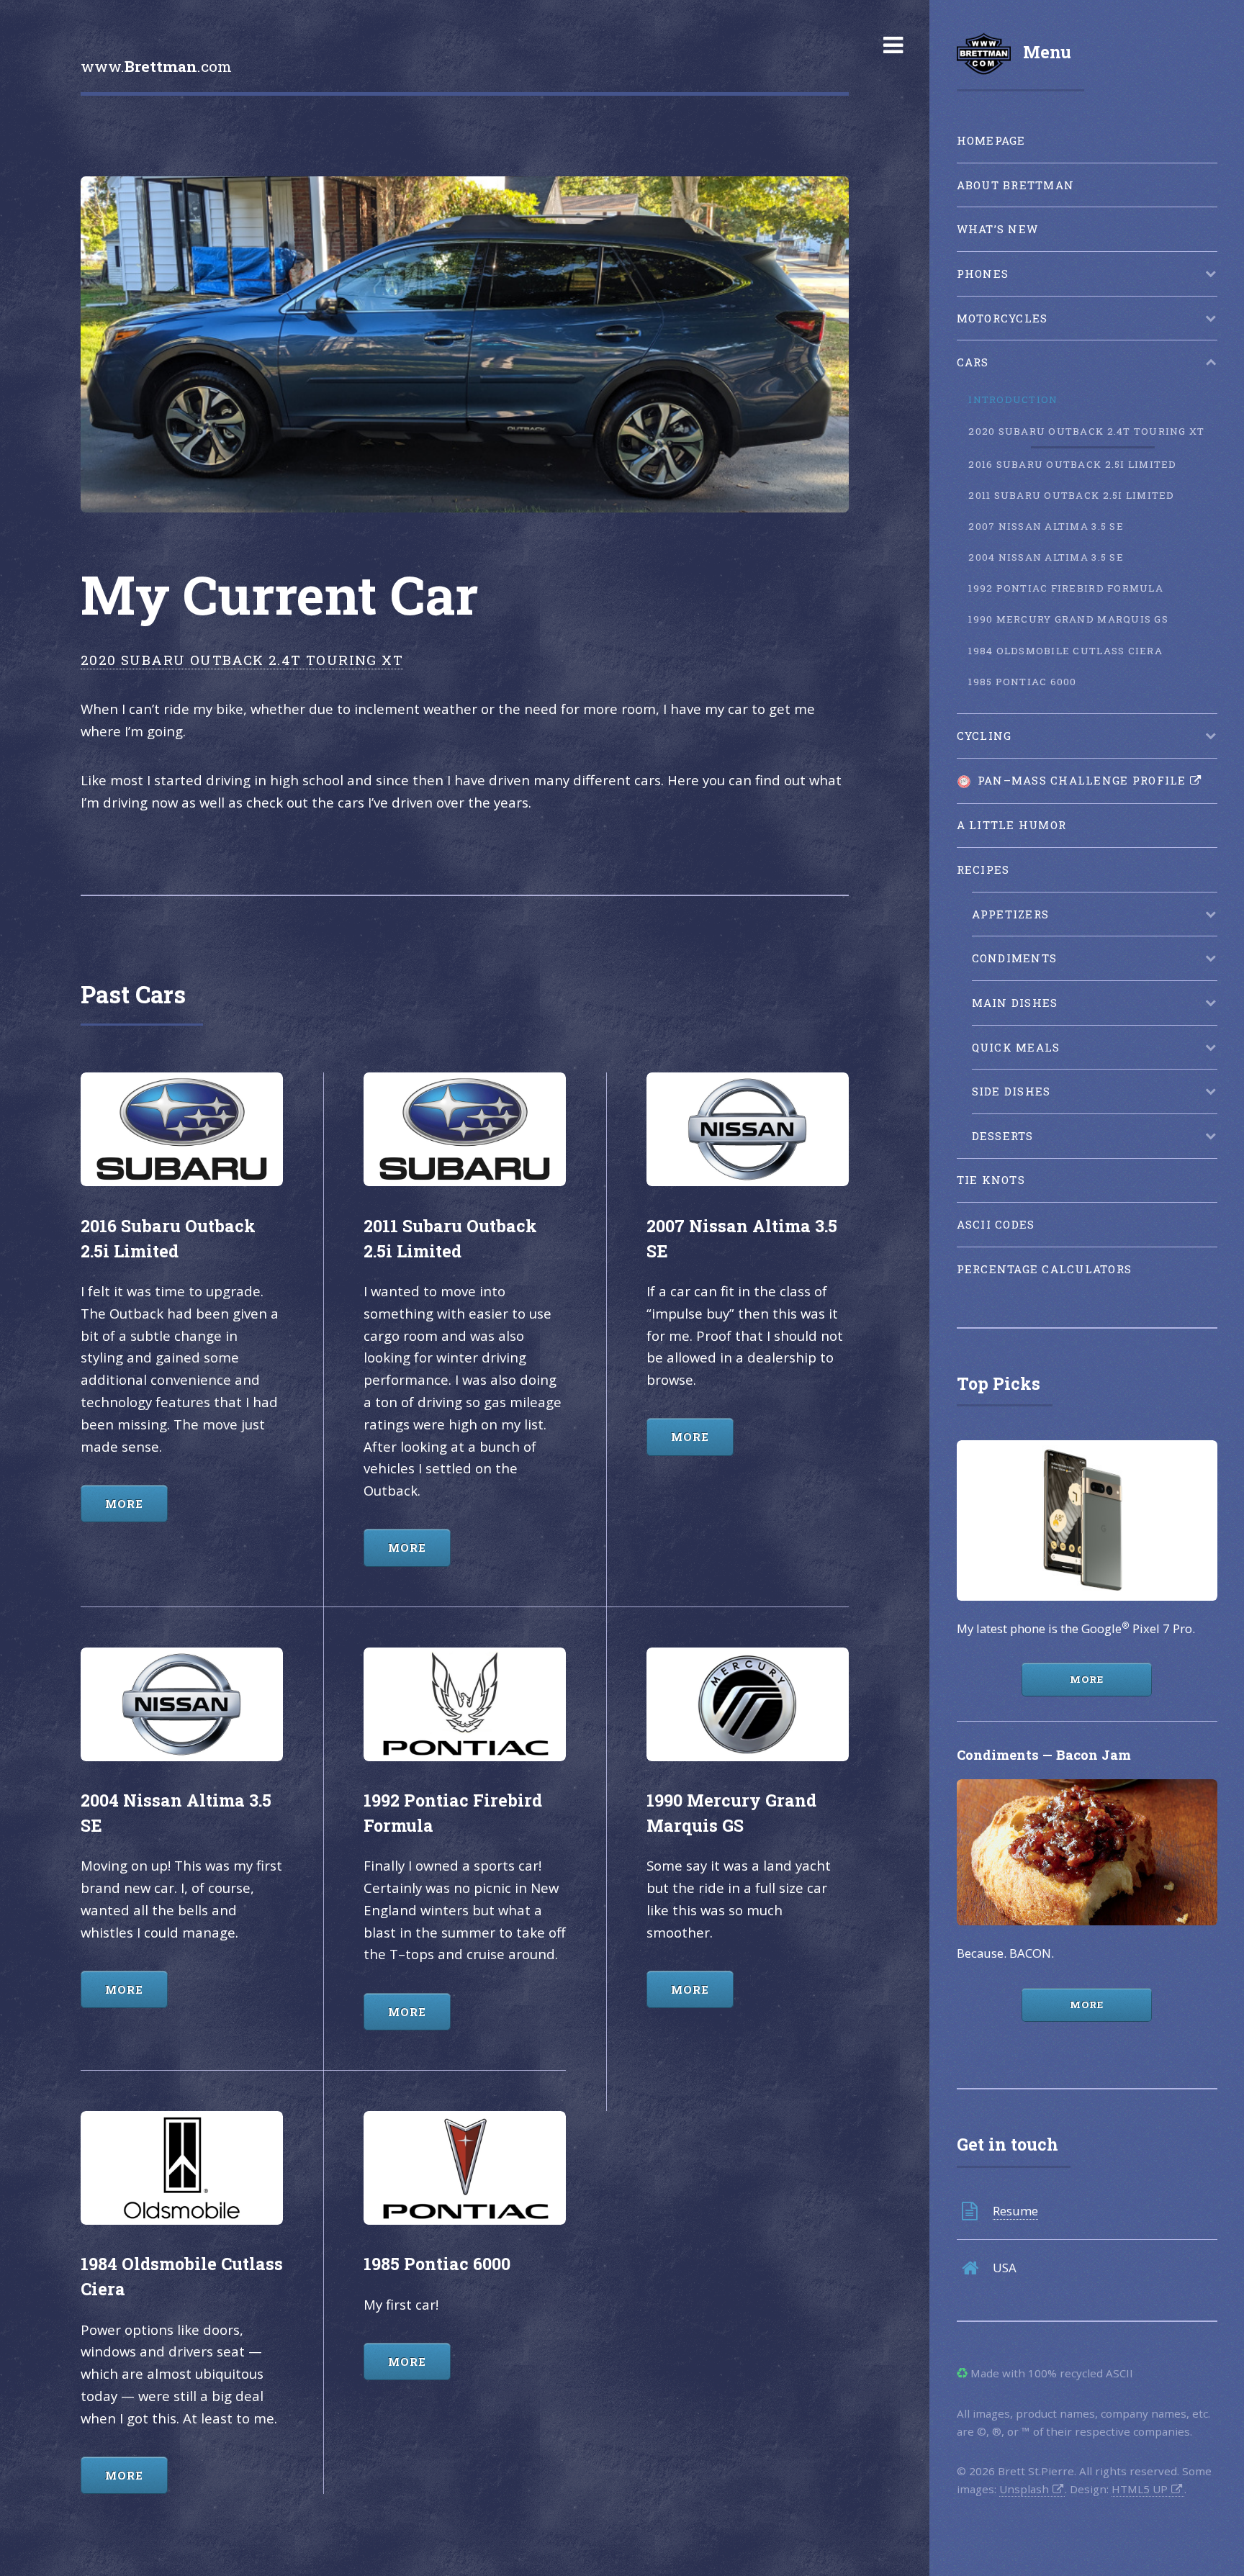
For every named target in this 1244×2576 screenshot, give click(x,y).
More (1087, 1679)
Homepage (991, 140)
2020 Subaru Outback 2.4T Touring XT (1086, 431)
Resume (1015, 2211)
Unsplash (1024, 2489)
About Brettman (1016, 185)
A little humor (1012, 825)
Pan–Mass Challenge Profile (1079, 780)
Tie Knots (991, 1180)
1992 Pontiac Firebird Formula (1066, 588)
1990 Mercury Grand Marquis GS (1068, 619)
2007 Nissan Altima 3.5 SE (1046, 526)
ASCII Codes (996, 1224)
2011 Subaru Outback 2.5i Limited (1071, 495)
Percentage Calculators (1045, 1269)
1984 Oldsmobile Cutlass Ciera (1065, 651)
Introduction (1013, 399)
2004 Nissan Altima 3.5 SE (1046, 557)
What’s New (998, 229)
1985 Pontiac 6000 (1022, 682)
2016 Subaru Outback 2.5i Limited (1072, 464)
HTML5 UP (1140, 2489)
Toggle (893, 45)
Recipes (983, 869)
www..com (156, 66)
